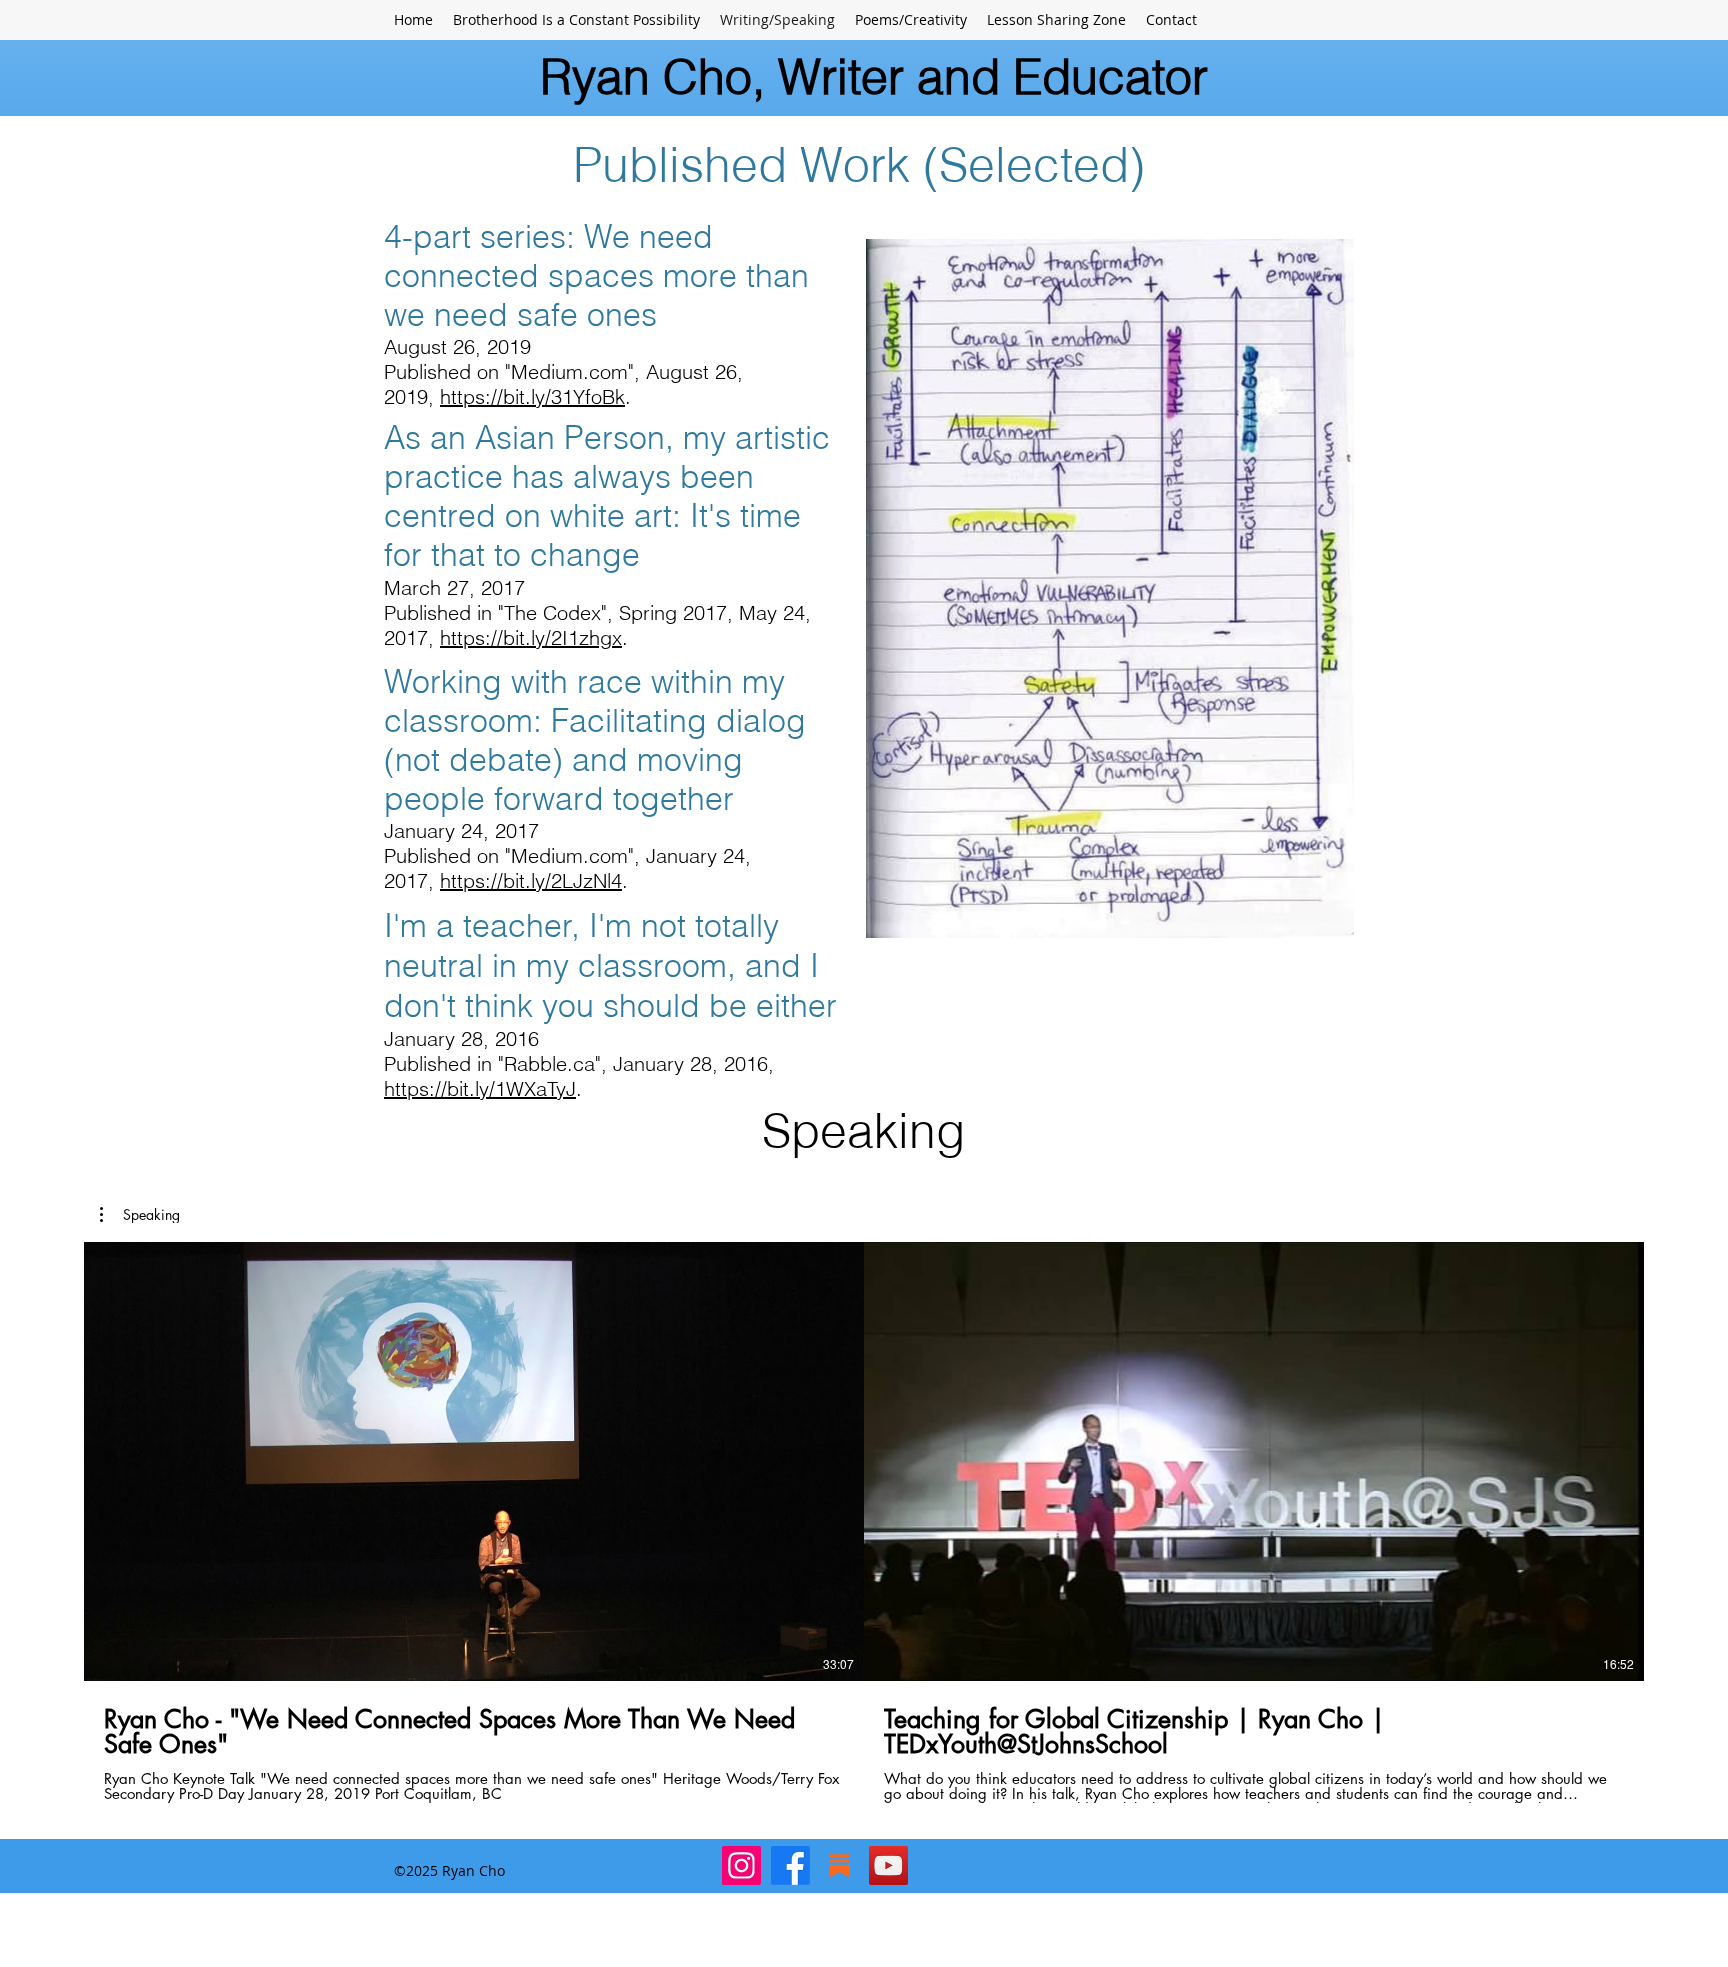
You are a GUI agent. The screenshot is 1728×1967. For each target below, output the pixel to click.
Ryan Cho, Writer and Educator (874, 76)
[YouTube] (888, 1865)
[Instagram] (741, 1865)
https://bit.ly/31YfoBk (532, 396)
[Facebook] (790, 1865)
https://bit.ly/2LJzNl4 (531, 880)
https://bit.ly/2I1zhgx (531, 637)
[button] (140, 1215)
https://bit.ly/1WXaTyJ (480, 1088)
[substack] (839, 1865)
